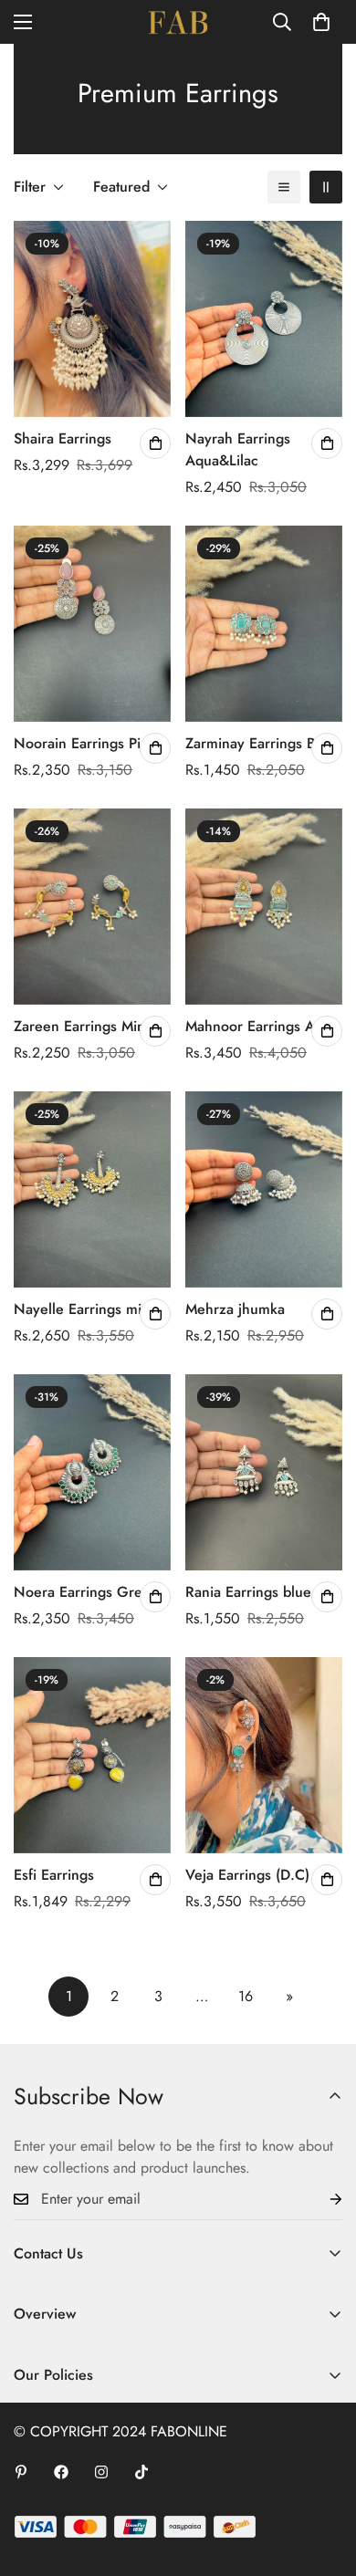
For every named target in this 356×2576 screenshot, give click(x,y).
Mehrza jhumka (235, 1309)
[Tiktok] (141, 2472)
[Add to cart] (155, 443)
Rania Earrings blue (248, 1592)
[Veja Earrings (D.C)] (264, 1755)
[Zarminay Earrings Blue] (264, 624)
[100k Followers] (101, 2472)
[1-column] (284, 187)
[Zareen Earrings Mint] (92, 907)
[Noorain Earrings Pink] (92, 624)
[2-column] (326, 187)
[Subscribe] (321, 2200)
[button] (321, 22)
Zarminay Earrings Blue (261, 743)
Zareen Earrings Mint (81, 1026)
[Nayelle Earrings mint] (92, 1189)
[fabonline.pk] (178, 22)
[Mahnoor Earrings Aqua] (264, 907)
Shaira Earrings (63, 438)
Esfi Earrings (54, 1875)
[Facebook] (61, 2472)
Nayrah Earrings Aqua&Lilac (238, 449)
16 (246, 1996)
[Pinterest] (21, 2472)
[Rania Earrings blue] (264, 1472)
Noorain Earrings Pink (85, 743)
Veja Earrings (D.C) (247, 1875)
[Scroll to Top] (323, 2479)
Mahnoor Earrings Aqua (262, 1026)
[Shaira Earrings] (92, 319)
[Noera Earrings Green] (92, 1472)
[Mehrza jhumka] (264, 1189)
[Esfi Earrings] (92, 1755)
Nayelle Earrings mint (84, 1309)
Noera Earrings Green (86, 1592)
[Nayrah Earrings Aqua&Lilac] (264, 319)
